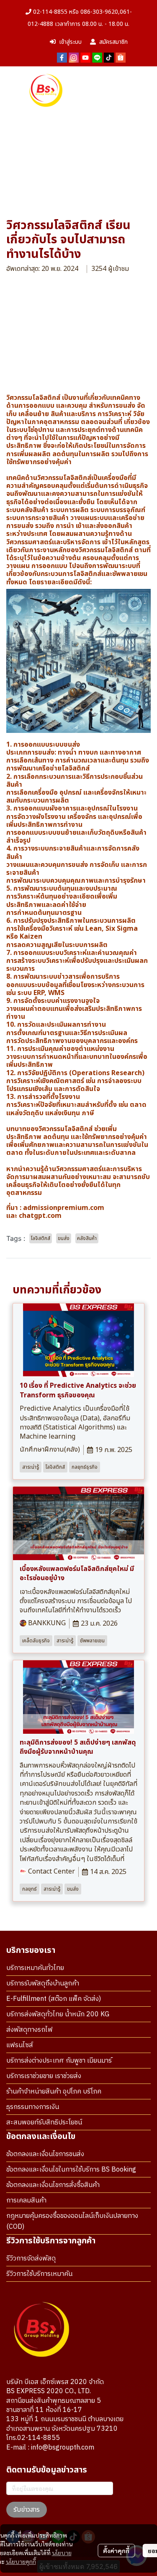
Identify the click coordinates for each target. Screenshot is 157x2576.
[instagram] (74, 57)
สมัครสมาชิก (113, 42)
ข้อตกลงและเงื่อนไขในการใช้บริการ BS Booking (71, 2170)
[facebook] (62, 57)
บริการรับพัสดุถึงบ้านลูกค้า (43, 1984)
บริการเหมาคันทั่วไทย (35, 1968)
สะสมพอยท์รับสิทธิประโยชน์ (44, 2123)
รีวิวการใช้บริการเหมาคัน (39, 2274)
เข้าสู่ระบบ (70, 42)
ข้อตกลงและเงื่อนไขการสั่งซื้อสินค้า (53, 2185)
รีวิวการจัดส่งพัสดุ (31, 2259)
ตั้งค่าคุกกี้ (116, 2551)
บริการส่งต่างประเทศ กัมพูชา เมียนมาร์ (59, 2061)
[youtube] (85, 57)
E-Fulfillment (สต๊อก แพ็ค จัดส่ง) (54, 1999)
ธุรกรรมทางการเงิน (33, 2107)
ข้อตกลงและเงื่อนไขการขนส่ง (45, 2154)
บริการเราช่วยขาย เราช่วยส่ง (44, 2076)
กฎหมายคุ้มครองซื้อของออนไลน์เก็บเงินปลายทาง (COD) (72, 2221)
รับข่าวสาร (27, 2510)
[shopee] (121, 57)
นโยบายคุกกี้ (21, 2561)
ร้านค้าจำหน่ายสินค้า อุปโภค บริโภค (54, 2092)
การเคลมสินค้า (26, 2201)
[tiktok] (109, 57)
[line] (97, 57)
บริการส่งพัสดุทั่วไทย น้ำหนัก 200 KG (58, 2014)
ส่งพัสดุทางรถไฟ (30, 2030)
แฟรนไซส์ (20, 2045)
